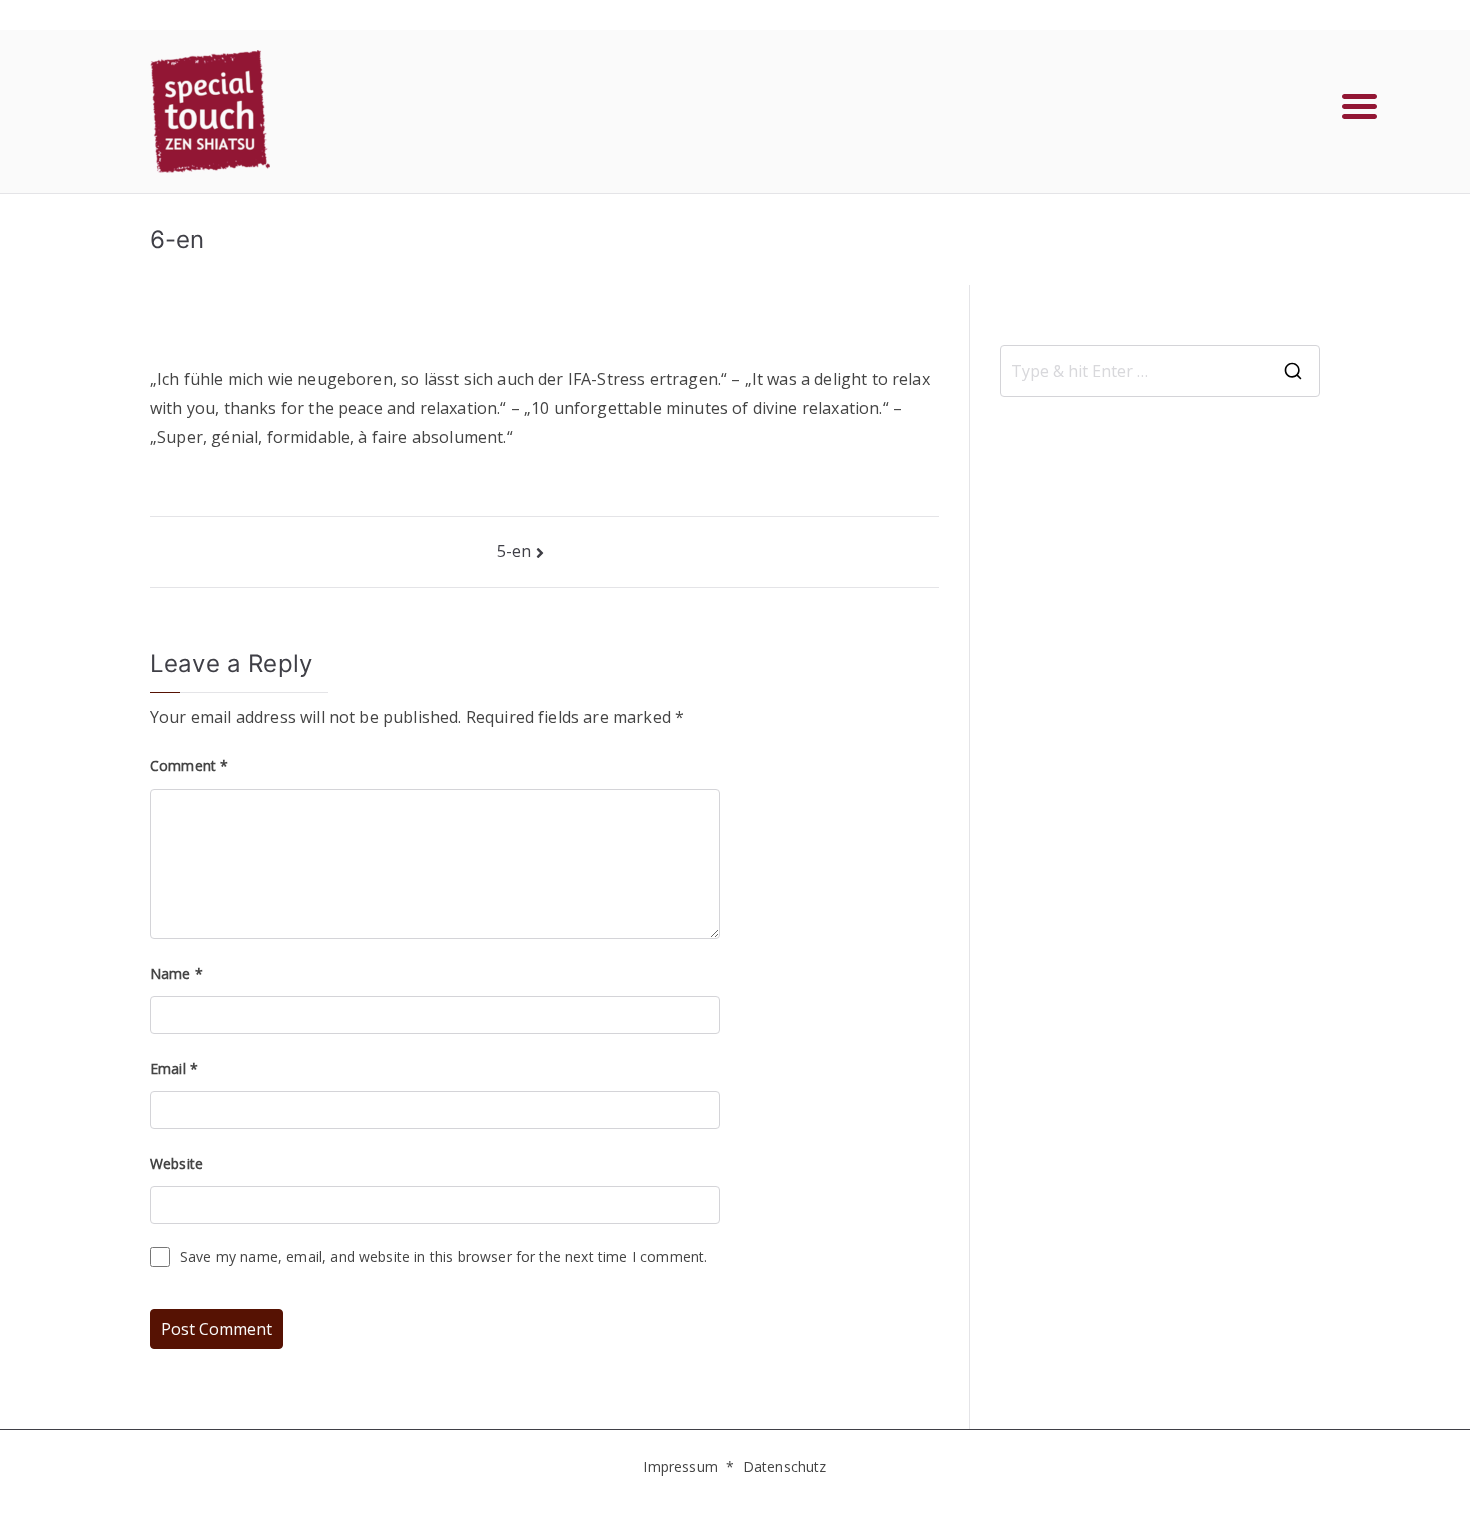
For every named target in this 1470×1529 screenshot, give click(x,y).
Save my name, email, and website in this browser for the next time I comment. (443, 1256)
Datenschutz (785, 1466)
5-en (514, 551)
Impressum (680, 1466)
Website (176, 1163)
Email (174, 1068)
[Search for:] (1160, 371)
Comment (189, 765)
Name (176, 973)
